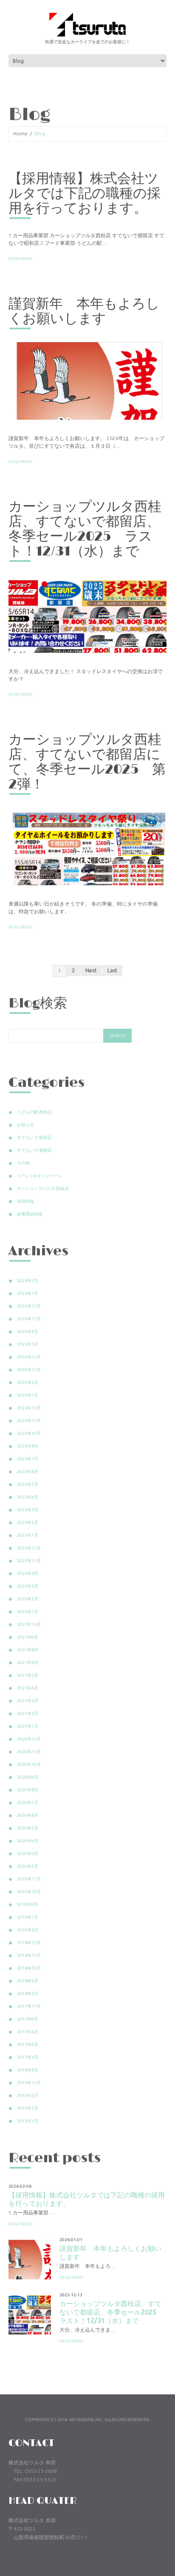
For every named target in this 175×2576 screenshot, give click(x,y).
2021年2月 (28, 1713)
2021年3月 (28, 1701)
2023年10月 (29, 1433)
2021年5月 (28, 1675)
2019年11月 (29, 1879)
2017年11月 (29, 2006)
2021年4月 (28, 1688)
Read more (21, 259)
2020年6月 (28, 1815)
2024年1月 (28, 1395)
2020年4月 (28, 1841)
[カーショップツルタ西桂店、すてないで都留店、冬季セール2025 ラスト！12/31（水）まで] (87, 614)
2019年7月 (28, 1917)
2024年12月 (29, 1357)
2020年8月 (28, 1790)
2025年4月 (28, 1331)
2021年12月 (29, 1624)
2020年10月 (29, 1764)
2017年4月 (28, 2044)
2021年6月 (28, 1663)
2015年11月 (29, 2083)
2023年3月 (28, 1510)
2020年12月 (29, 1739)
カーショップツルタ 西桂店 (43, 1188)
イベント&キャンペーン (40, 1176)
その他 (23, 1163)
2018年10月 (29, 1968)
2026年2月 (28, 1281)
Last (112, 970)
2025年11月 (29, 1319)
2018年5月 (28, 1981)
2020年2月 (28, 1866)
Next (91, 970)
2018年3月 (28, 1994)
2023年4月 (28, 1497)
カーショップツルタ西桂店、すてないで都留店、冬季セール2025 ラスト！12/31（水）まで (85, 529)
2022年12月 (29, 1548)
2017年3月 (28, 2057)
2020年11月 (29, 1752)
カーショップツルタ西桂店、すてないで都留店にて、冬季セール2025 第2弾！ (87, 762)
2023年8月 (28, 1446)
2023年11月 (29, 1421)
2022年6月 (28, 1573)
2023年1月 (28, 1535)
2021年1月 (28, 1726)
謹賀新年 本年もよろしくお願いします (84, 311)
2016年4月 (28, 2070)
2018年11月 (29, 1955)
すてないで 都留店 (34, 1150)
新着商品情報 (30, 1214)
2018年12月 (29, 1943)
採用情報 (25, 1201)
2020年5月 (28, 1828)
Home (20, 133)
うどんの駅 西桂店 (34, 1112)
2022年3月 (28, 1586)
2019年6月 (28, 1930)
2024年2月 (28, 1382)
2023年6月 (28, 1472)
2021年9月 (28, 1637)
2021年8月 (28, 1650)
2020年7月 (28, 1803)
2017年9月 (28, 2019)
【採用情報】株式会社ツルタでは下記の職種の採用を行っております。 (85, 194)
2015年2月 (28, 2108)
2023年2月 (28, 1522)
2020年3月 (28, 1853)
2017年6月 (28, 2032)
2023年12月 (29, 1408)
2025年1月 (28, 1344)
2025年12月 (29, 1306)
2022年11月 (29, 1561)
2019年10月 (29, 1892)
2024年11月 (29, 1370)
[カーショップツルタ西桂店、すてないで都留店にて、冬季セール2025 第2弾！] (87, 847)
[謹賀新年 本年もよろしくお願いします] (87, 381)
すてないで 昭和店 (34, 1138)
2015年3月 (28, 2095)
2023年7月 (28, 1459)
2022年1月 (28, 1612)
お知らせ (25, 1125)
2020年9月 (28, 1777)
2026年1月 (28, 1293)
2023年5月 (28, 1484)
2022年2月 (28, 1599)
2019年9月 (28, 1904)
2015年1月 (28, 2121)
